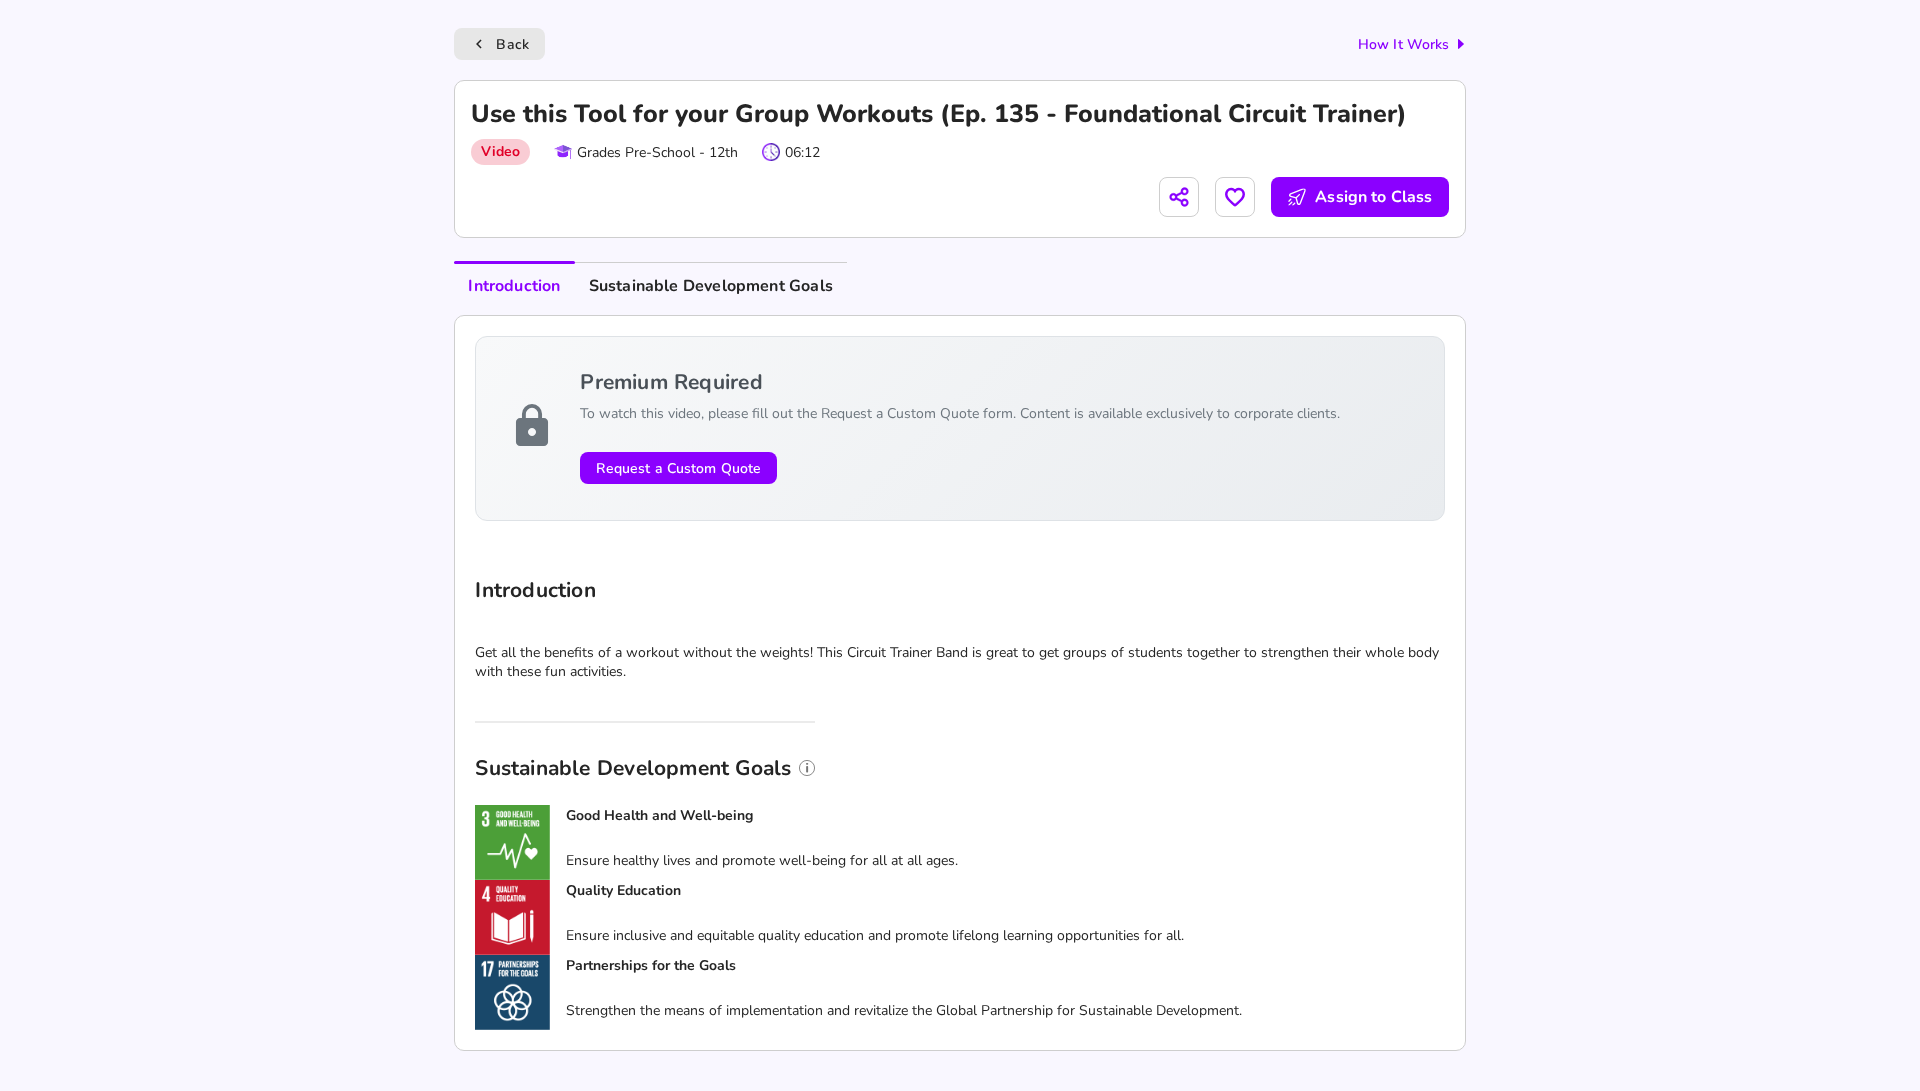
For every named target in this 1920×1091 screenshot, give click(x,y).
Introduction (514, 286)
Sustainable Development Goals (711, 286)
